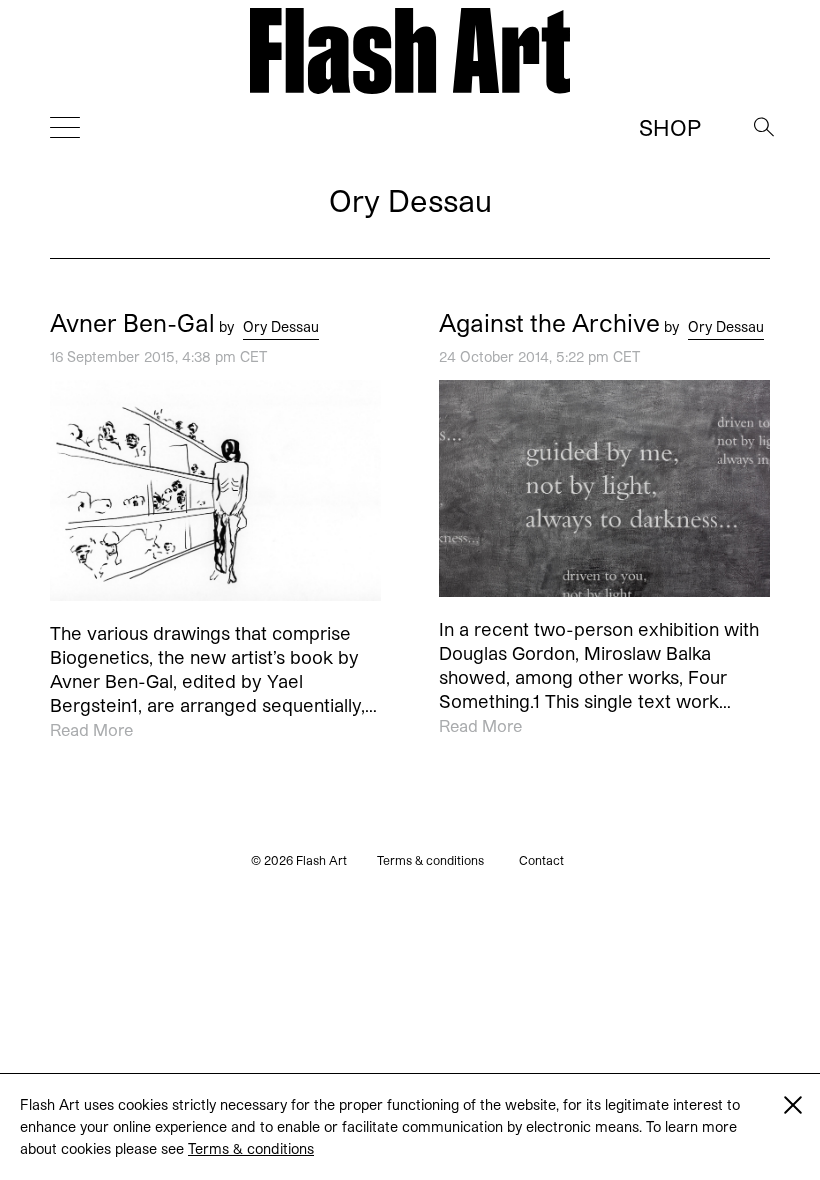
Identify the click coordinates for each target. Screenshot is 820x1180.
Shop (670, 127)
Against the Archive (549, 323)
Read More (91, 730)
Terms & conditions (251, 1148)
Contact (541, 860)
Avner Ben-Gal (132, 323)
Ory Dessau (281, 326)
